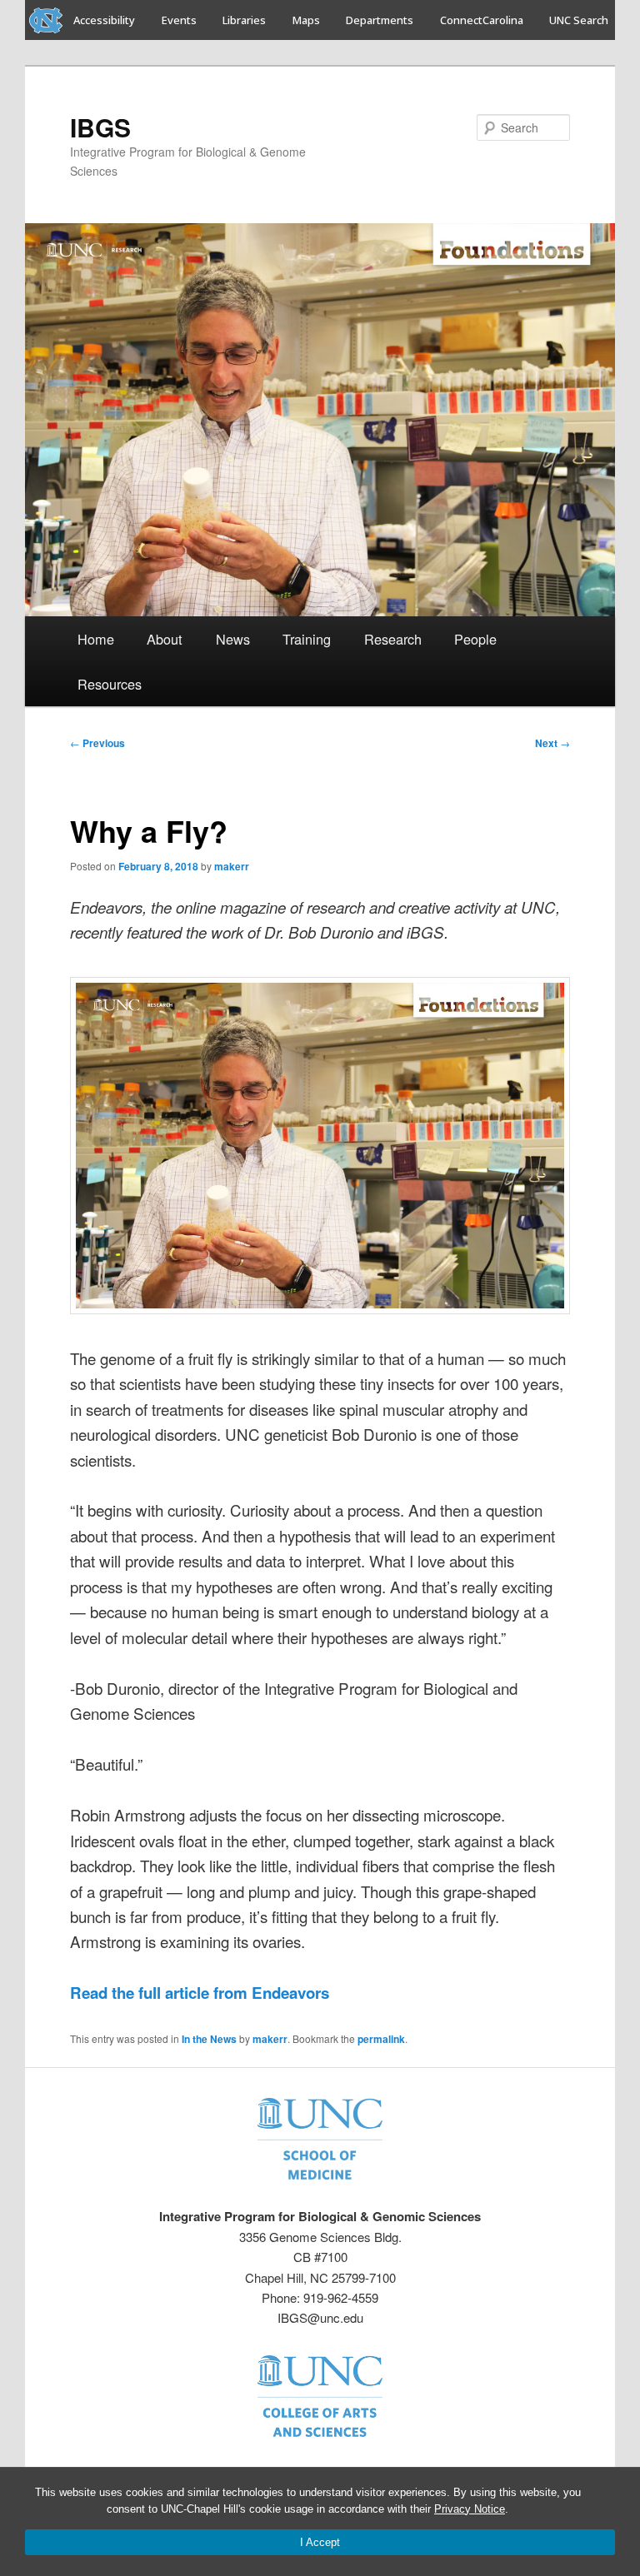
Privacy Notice (470, 2509)
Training (307, 639)
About (165, 639)
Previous (97, 743)
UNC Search (579, 20)
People (475, 639)
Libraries (244, 20)
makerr (232, 866)
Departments (380, 20)
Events (179, 20)
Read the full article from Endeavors (200, 1993)
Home (96, 639)
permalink (381, 2039)
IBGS (100, 127)
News (233, 639)
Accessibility (104, 20)
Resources (110, 684)
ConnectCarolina (482, 20)
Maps (306, 20)
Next (552, 743)
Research (393, 639)
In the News (209, 2039)
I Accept (320, 2542)
